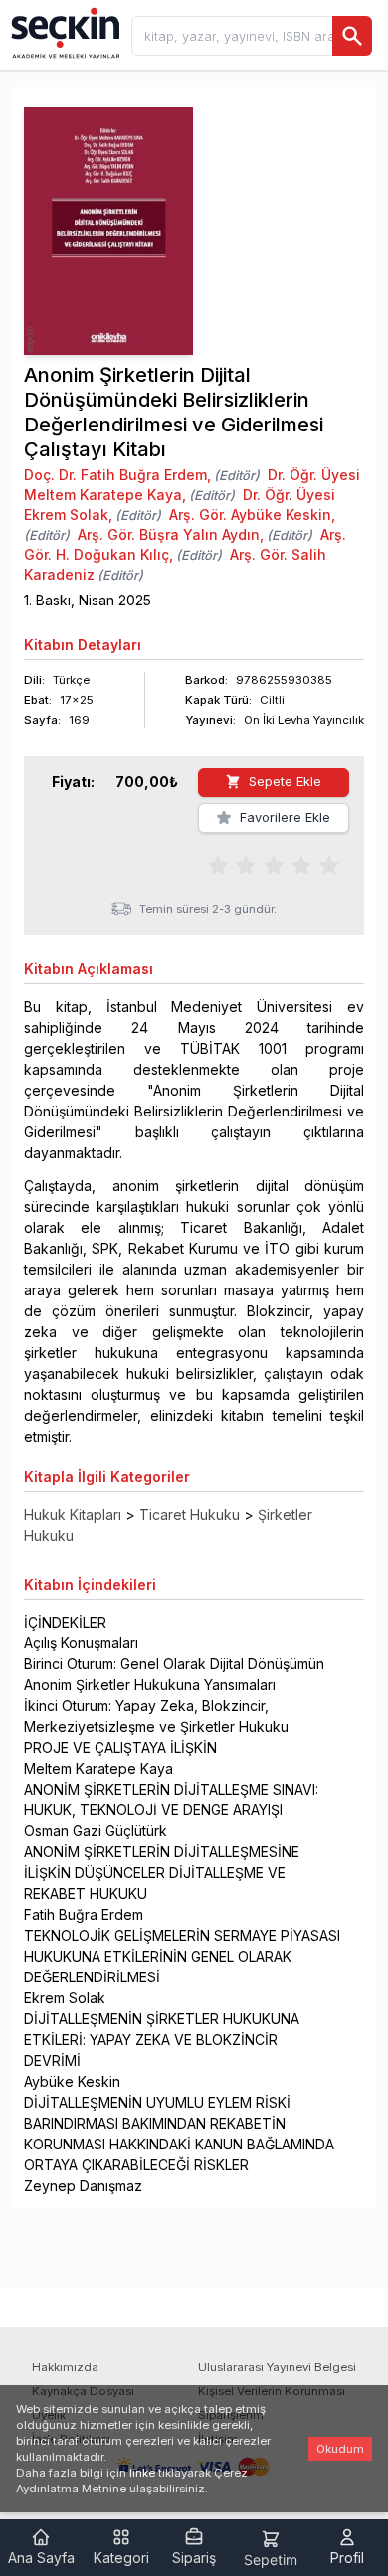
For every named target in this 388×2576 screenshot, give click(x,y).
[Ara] (352, 36)
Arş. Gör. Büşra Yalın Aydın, (171, 534)
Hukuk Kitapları (73, 1515)
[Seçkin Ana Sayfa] (64, 32)
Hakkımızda (65, 2367)
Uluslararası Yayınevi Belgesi (277, 2367)
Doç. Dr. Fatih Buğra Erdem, (117, 475)
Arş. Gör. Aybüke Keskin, (252, 515)
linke (142, 2473)
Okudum (340, 2449)
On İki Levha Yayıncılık (304, 720)
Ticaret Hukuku (190, 1515)
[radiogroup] (274, 864)
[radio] (218, 864)
